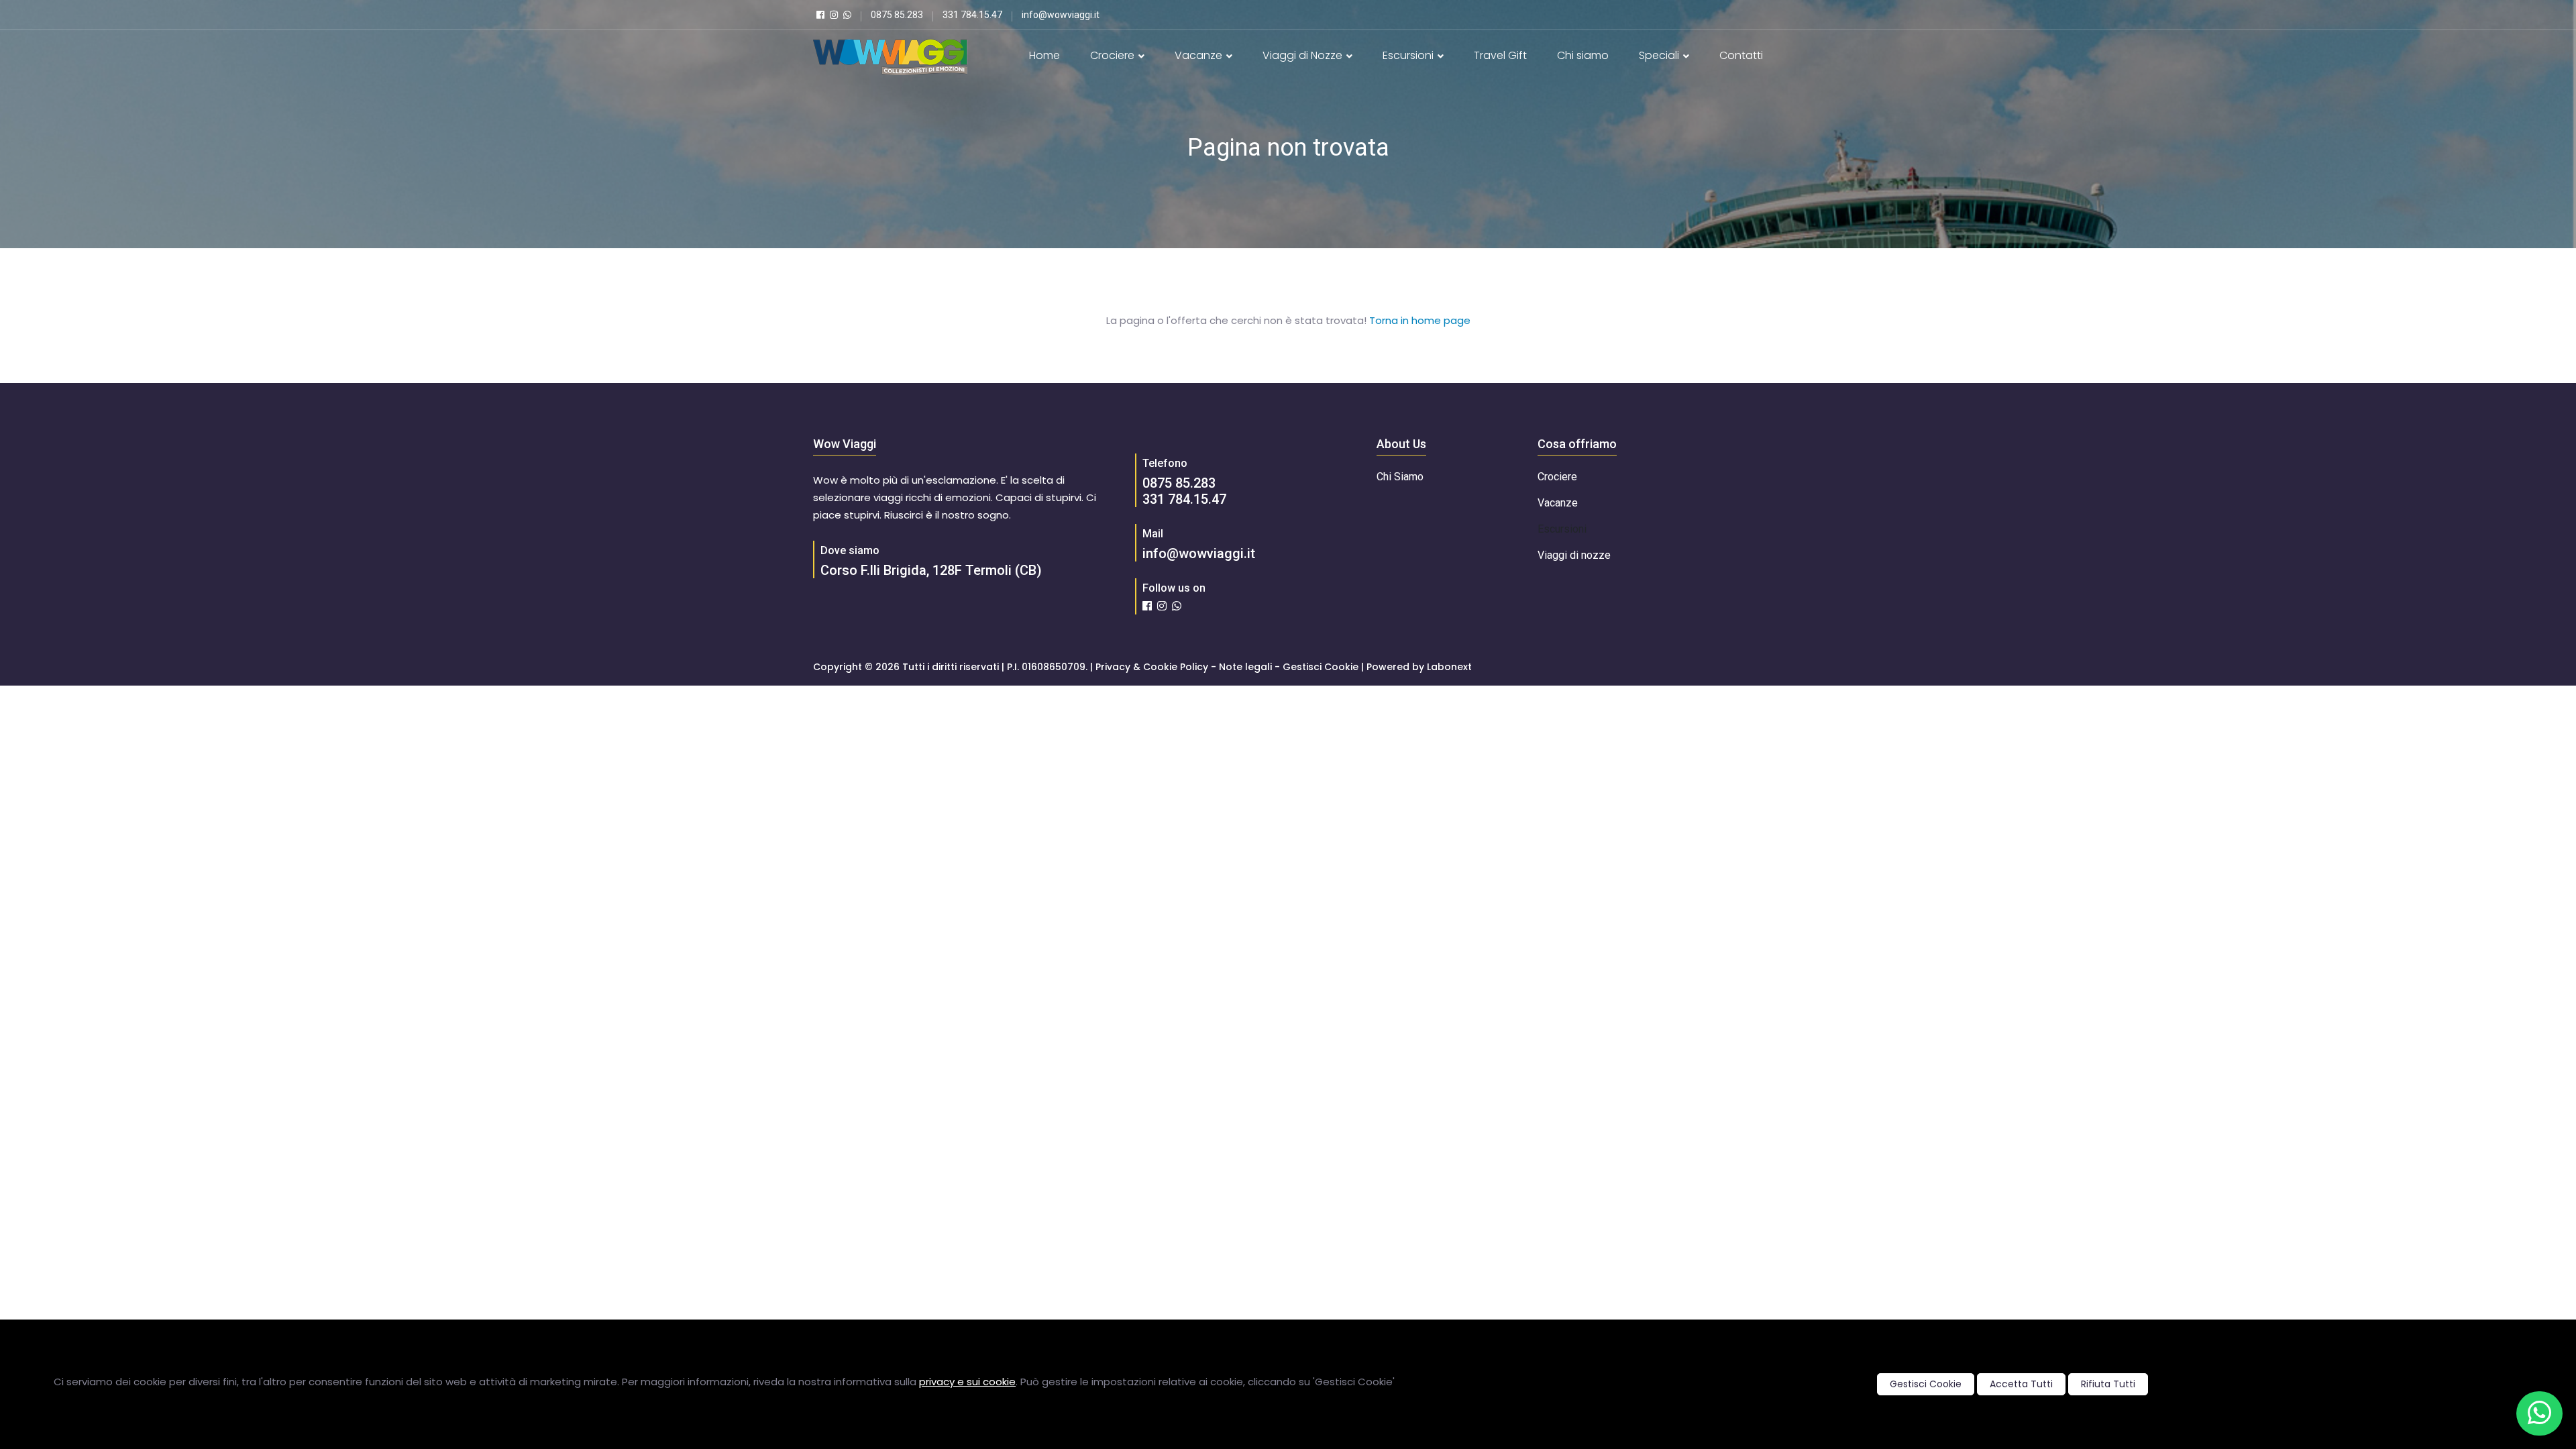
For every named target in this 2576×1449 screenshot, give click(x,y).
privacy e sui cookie (967, 1382)
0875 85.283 (1179, 483)
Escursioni (1409, 55)
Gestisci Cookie (1926, 1384)
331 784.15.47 (1184, 499)
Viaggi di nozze (1574, 555)
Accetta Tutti (2021, 1384)
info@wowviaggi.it (1199, 553)
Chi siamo (1583, 55)
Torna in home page (1420, 320)
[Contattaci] (2539, 1413)
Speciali (1660, 55)
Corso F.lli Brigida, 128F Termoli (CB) (931, 570)
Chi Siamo (1400, 477)
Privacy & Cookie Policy (1152, 667)
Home (1044, 55)
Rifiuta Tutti (2108, 1384)
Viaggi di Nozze (1304, 55)
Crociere (1114, 55)
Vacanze (1200, 55)
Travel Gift (1500, 55)
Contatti (1741, 55)
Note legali (1245, 667)
